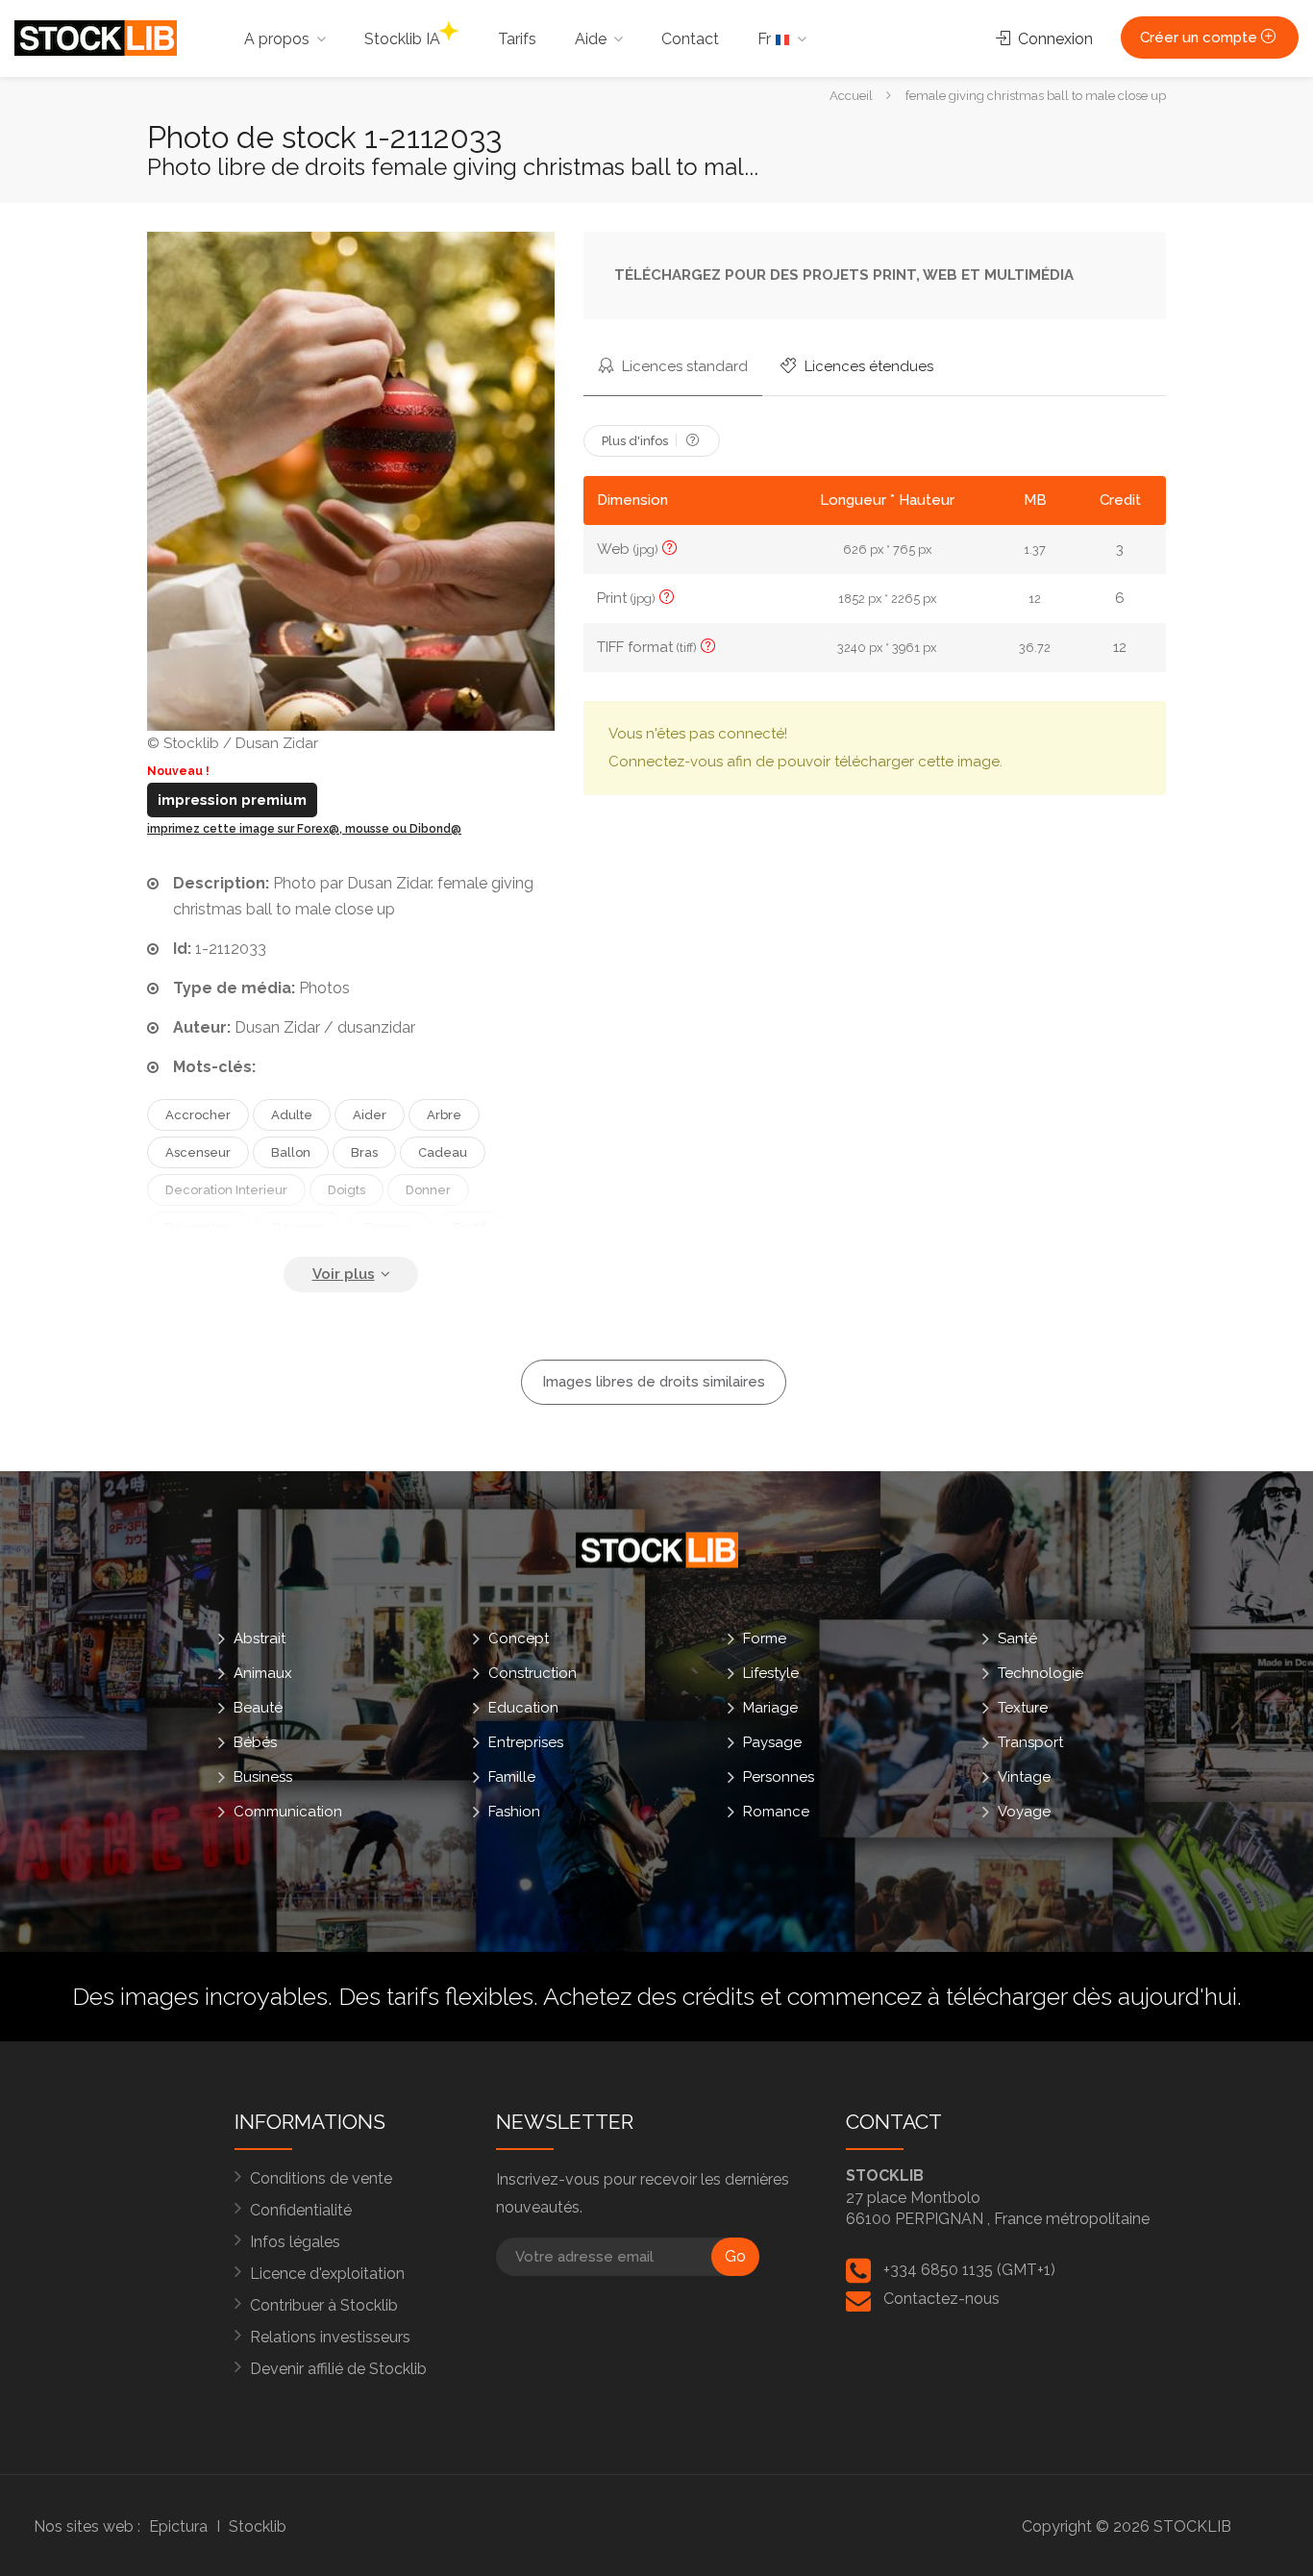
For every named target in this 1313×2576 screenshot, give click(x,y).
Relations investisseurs (330, 2337)
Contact (690, 39)
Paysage (772, 1741)
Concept (519, 1638)
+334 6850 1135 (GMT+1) (969, 2270)
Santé (1017, 1638)
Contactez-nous (941, 2299)
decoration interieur (226, 1190)
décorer (298, 1227)
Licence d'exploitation (327, 2274)
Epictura (178, 2526)
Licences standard (683, 366)
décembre (199, 1227)
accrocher (198, 1115)
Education (523, 1707)
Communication (288, 1811)
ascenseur (198, 1152)
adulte (292, 1115)
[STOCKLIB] (96, 37)
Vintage (1024, 1776)
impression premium (232, 800)
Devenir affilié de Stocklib (338, 2369)
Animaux (263, 1672)
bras (364, 1152)
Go (735, 2256)
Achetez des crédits (649, 1996)
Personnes (779, 1776)
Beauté (258, 1707)
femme (389, 1227)
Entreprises (526, 1741)
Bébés (255, 1741)
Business (263, 1776)
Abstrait (260, 1638)
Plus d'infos (636, 441)
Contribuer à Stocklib (324, 2305)
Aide (591, 39)
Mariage (770, 1707)
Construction (533, 1672)
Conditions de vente (321, 2178)
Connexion (1053, 39)
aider (370, 1115)
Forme (765, 1638)
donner (428, 1190)
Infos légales (295, 2242)
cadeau (443, 1152)
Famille (512, 1776)
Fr (766, 39)
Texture (1023, 1707)
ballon (291, 1152)
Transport (1030, 1741)
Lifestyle (771, 1672)
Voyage (1024, 1811)
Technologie (1040, 1672)
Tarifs (517, 39)
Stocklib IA (402, 39)
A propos (277, 39)
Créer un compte (1201, 38)
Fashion (514, 1811)
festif (470, 1227)
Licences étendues (867, 366)
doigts (347, 1190)
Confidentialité (301, 2210)
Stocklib (258, 2526)
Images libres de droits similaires (654, 1382)
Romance (776, 1811)
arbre (444, 1115)
